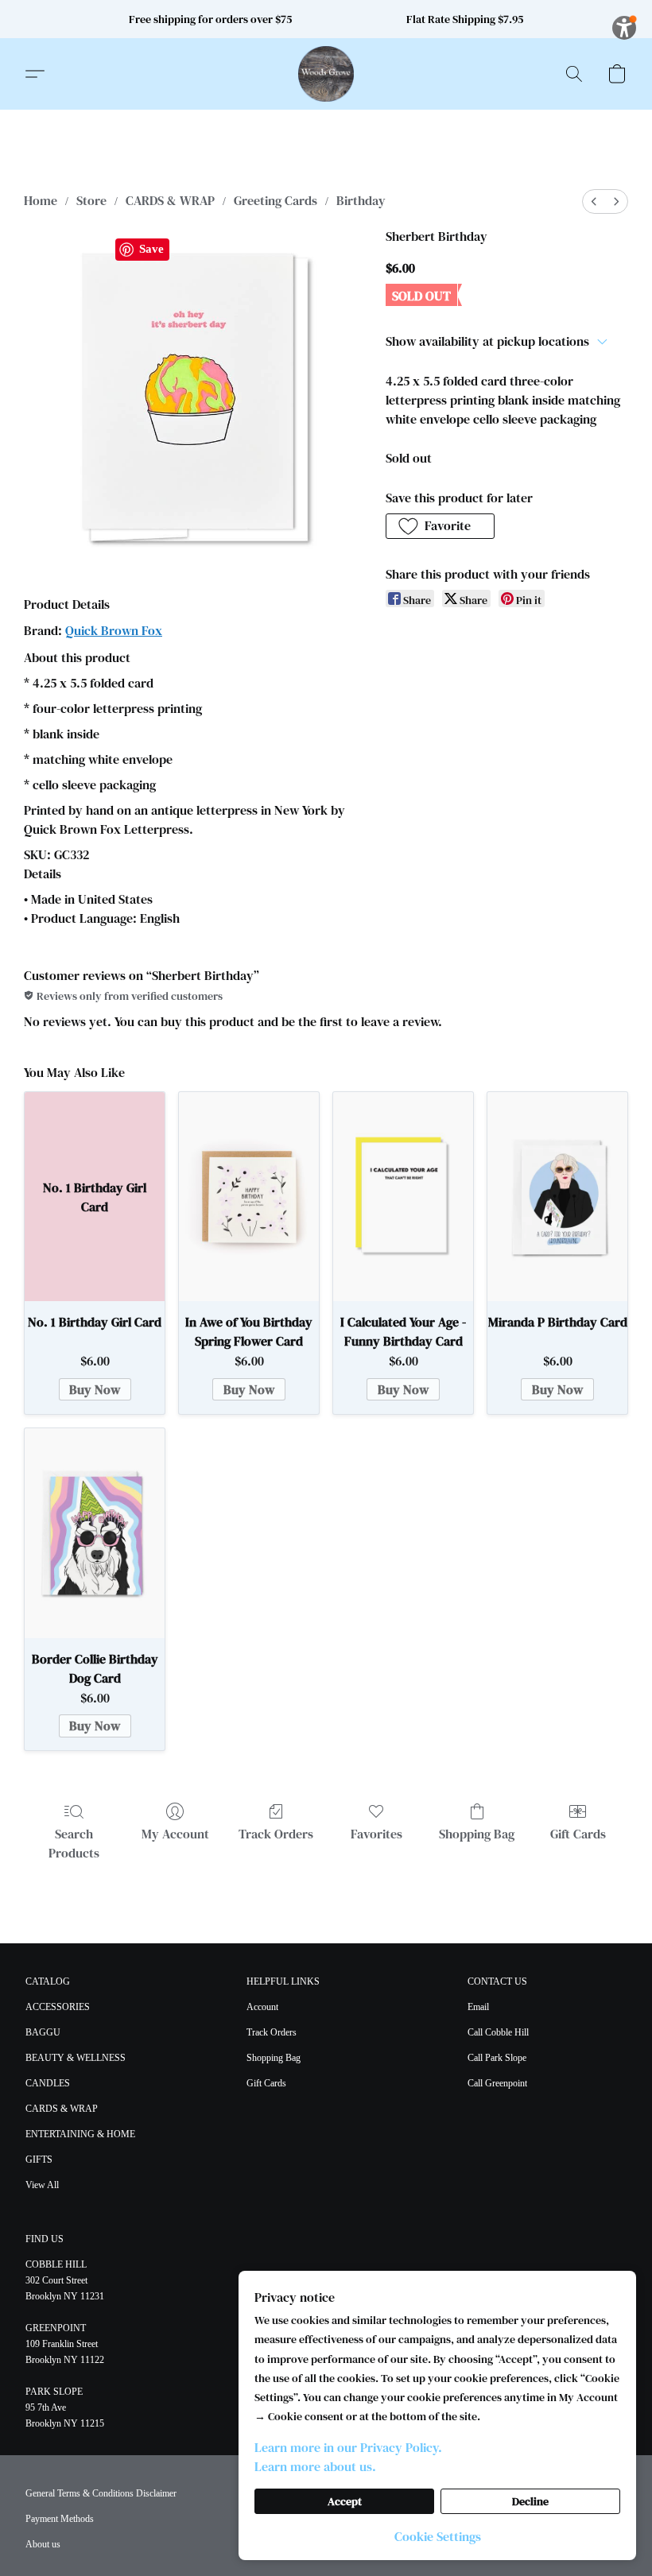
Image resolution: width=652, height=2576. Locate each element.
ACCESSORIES (58, 2007)
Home (41, 200)
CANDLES (48, 2083)
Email (478, 2007)
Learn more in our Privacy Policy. (348, 2447)
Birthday (361, 200)
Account (262, 2007)
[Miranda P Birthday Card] (557, 1197)
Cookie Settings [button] (438, 2536)
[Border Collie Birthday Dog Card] (95, 1533)
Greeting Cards (276, 200)
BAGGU (43, 2032)
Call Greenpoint (497, 2083)
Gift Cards (578, 1834)
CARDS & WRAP (170, 200)
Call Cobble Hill (498, 2032)
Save (151, 249)
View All (42, 2185)
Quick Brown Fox (114, 630)
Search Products (74, 1843)
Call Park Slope (497, 2058)
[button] (326, 74)
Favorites (376, 1834)
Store (91, 200)
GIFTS (39, 2160)
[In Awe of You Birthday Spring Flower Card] (249, 1197)
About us (43, 2544)
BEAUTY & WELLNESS (76, 2058)
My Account (175, 1834)
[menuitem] (594, 201)
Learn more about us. (315, 2466)
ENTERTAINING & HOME (80, 2134)
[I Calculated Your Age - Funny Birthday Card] (403, 1197)
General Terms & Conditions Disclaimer (101, 2493)
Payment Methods (60, 2519)
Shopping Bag (477, 1834)
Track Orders (276, 1834)
